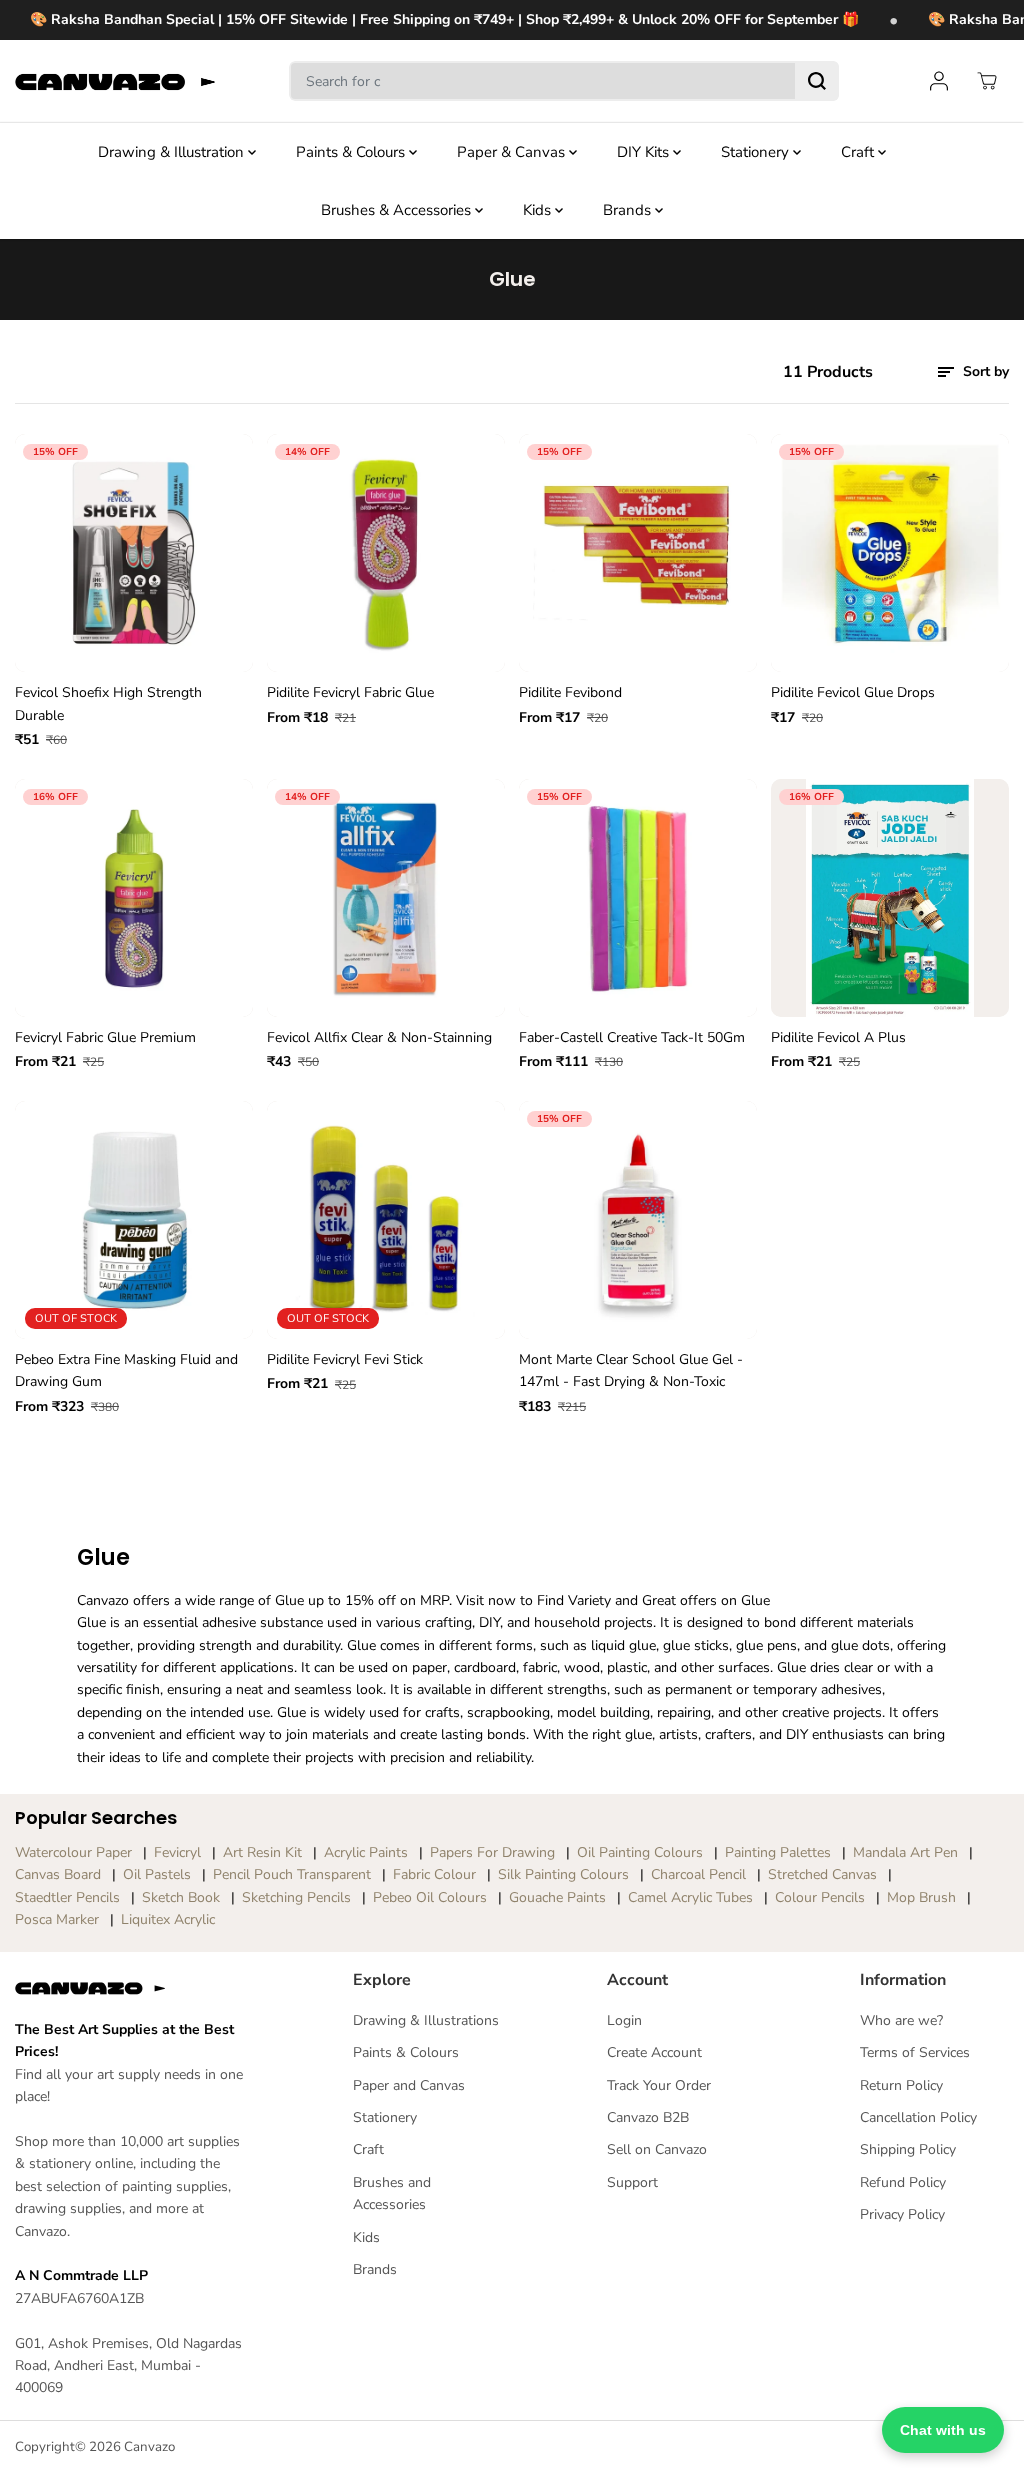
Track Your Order (659, 2085)
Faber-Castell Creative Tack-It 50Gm (632, 1037)
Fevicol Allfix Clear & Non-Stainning (379, 1037)
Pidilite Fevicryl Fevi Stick (345, 1359)
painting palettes (778, 1852)
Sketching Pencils (296, 1897)
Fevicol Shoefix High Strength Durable (108, 703)
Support (632, 2182)
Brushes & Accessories (398, 210)
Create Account (654, 2052)
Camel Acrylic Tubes (690, 1897)
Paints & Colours (352, 152)
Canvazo (149, 2447)
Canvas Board (58, 1874)
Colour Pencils (820, 1897)
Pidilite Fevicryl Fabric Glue (350, 692)
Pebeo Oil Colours (430, 1897)
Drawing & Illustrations (426, 2020)
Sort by (984, 371)
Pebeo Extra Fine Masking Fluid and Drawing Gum (126, 1370)
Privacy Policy (902, 2214)
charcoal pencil (698, 1874)
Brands (629, 210)
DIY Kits (645, 152)
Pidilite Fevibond (570, 692)
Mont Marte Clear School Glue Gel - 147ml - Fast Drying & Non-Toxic (631, 1370)
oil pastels (157, 1874)
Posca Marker (57, 1919)
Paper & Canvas (513, 152)
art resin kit (262, 1852)
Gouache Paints (557, 1897)
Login (624, 2020)
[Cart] (987, 81)
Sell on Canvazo (657, 2149)
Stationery (757, 152)
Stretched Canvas (822, 1874)
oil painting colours (640, 1852)
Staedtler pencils (67, 1897)
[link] (132, 1988)
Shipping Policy (908, 2149)
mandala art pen (905, 1852)
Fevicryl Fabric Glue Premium (105, 1037)
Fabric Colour (434, 1874)
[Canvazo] (115, 81)
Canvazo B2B (648, 2117)
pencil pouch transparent (292, 1874)
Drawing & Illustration (173, 152)
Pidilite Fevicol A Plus (838, 1037)
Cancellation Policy (918, 2117)
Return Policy (901, 2085)
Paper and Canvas (409, 2085)
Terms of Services (915, 2052)
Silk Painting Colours (563, 1874)
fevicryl (177, 1852)
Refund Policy (903, 2182)
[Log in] (939, 81)
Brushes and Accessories (392, 2193)
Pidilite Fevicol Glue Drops (853, 692)
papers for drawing (492, 1852)
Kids (539, 210)
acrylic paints (366, 1852)
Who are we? (901, 2020)
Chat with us (943, 2430)
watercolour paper (73, 1852)
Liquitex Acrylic (168, 1919)
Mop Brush (921, 1897)
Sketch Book (181, 1897)
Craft (859, 152)
